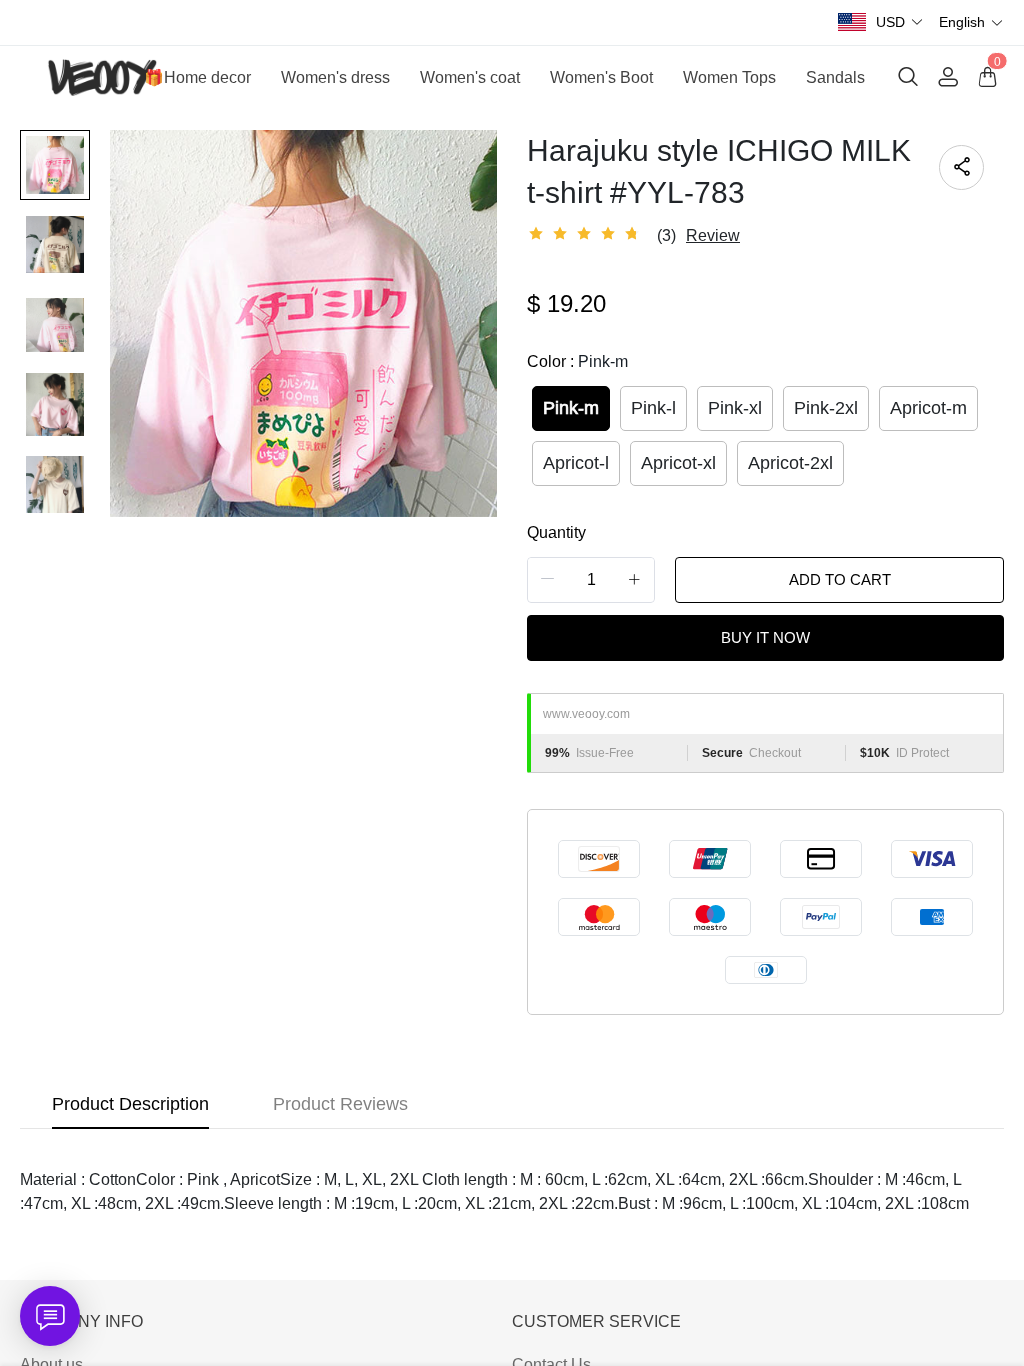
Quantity (556, 532)
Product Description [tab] (130, 1104)
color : (577, 361)
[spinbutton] (591, 580)
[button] (900, 22)
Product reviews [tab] (340, 1104)
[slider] (587, 234)
